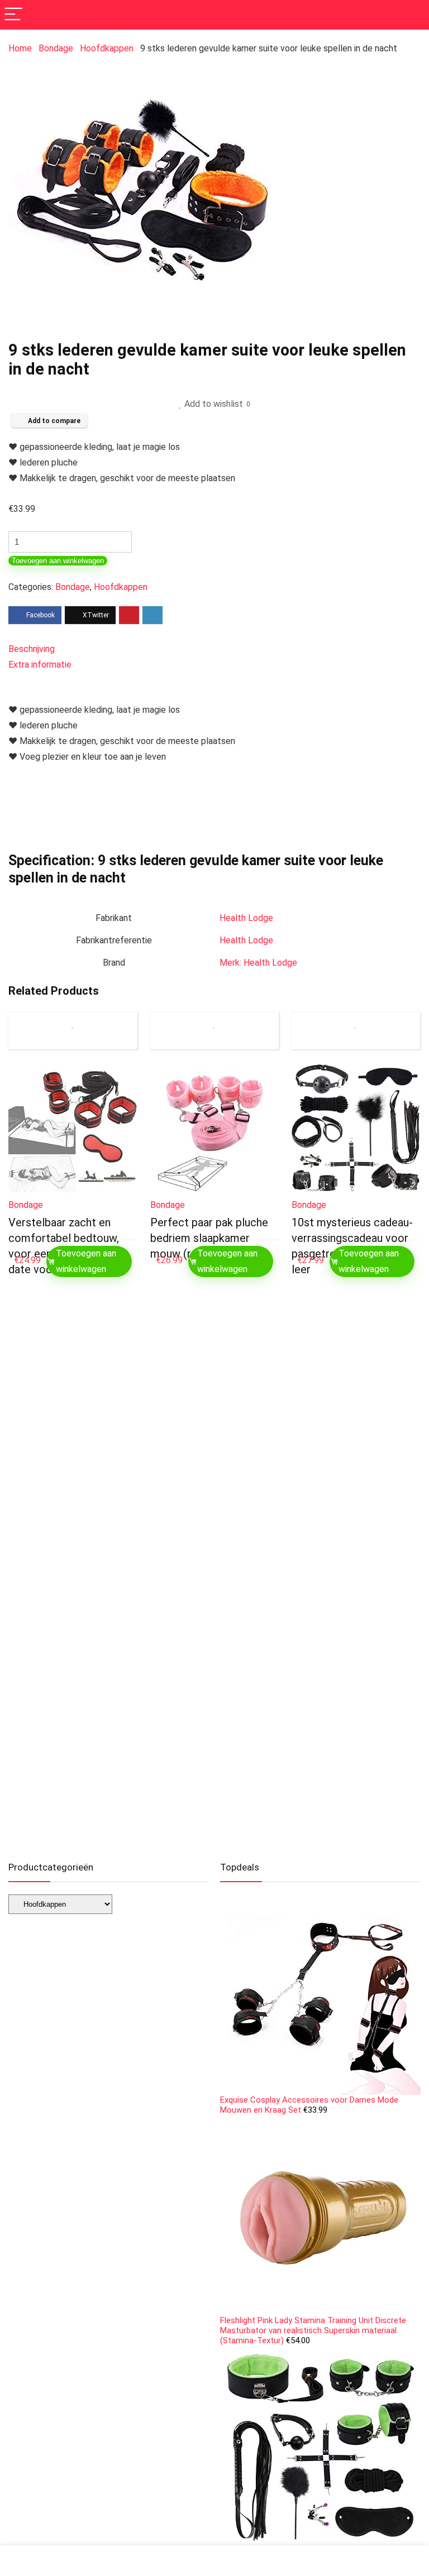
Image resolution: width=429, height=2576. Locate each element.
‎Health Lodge (246, 918)
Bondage (56, 48)
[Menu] (13, 15)
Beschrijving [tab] (32, 649)
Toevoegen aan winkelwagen (58, 561)
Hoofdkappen (107, 48)
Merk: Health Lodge (258, 963)
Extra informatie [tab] (40, 665)
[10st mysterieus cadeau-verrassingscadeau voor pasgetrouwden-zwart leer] (356, 1128)
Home (20, 48)
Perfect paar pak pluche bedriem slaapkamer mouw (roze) (209, 1238)
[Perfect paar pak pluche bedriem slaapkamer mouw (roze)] (215, 1128)
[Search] (412, 15)
